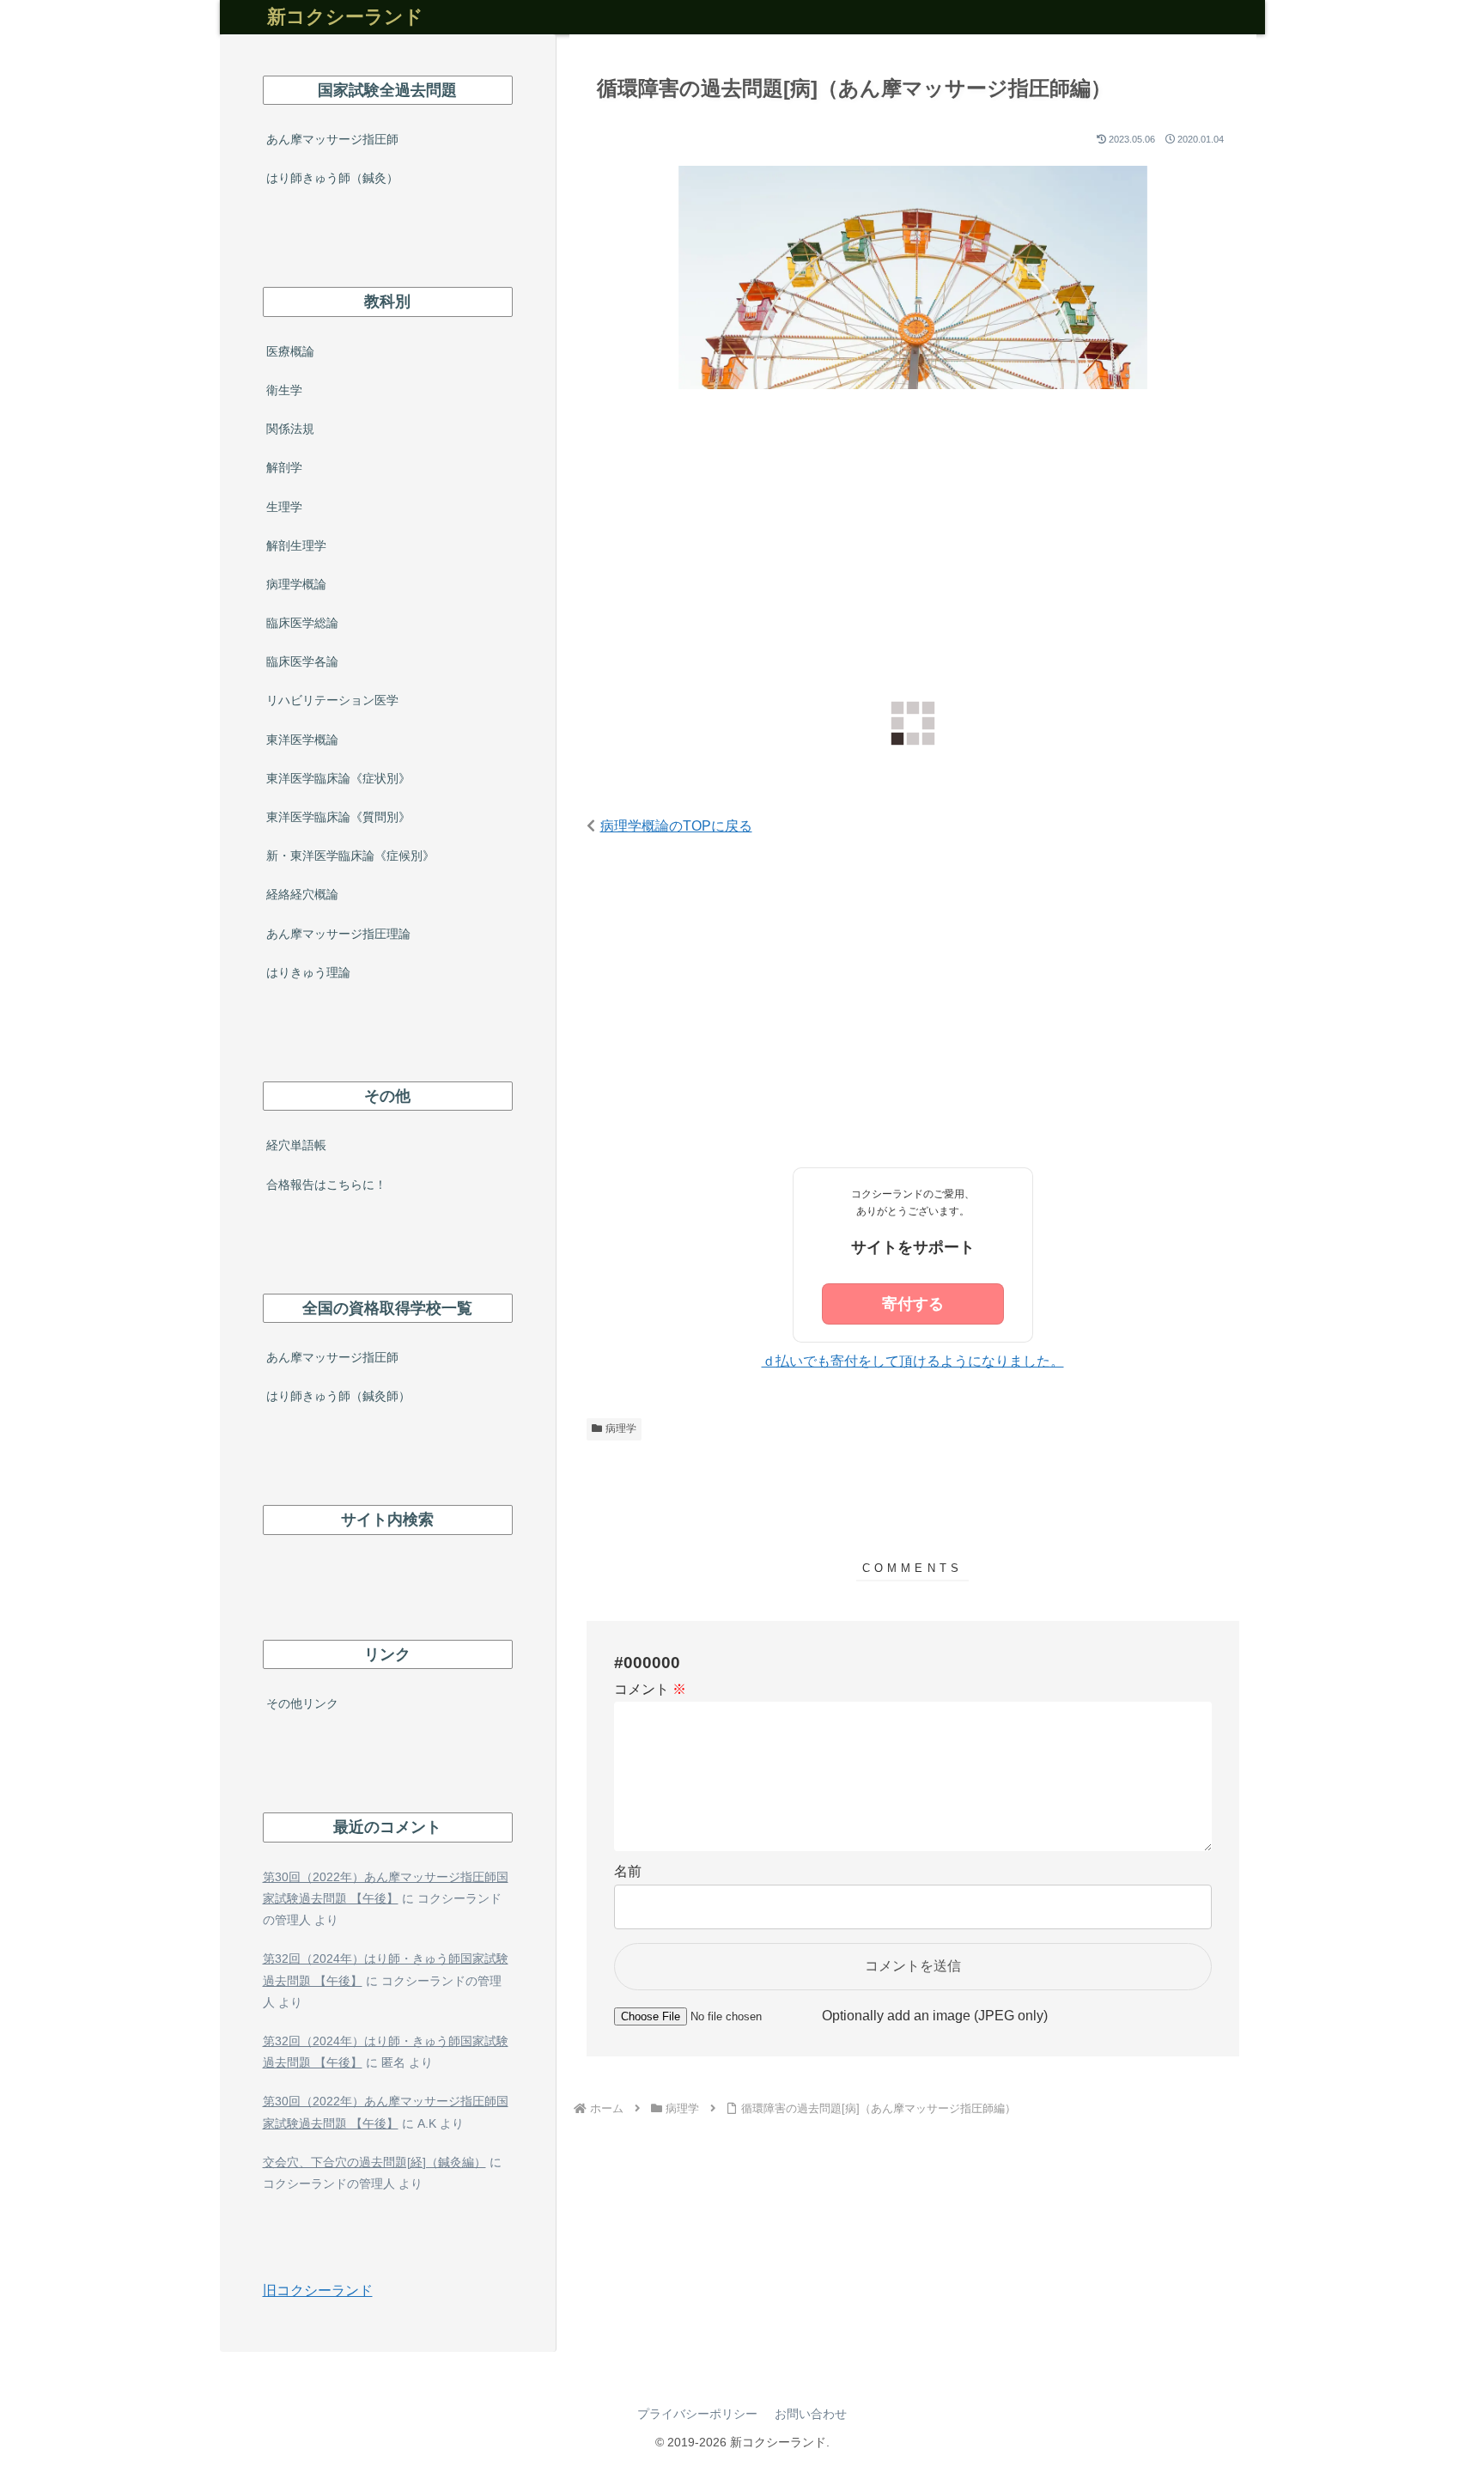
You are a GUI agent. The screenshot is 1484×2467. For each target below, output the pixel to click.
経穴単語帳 (296, 1145)
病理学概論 (296, 584)
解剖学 (284, 467)
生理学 (284, 507)
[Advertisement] (913, 548)
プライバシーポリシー (697, 2414)
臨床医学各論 (302, 661)
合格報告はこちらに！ (326, 1185)
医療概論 (290, 351)
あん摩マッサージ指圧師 (332, 139)
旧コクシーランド (318, 2290)
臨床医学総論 (302, 623)
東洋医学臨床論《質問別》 (338, 817)
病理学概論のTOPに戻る (676, 826)
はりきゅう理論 (308, 972)
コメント (650, 1689)
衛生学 (284, 390)
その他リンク (302, 1703)
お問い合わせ (811, 2414)
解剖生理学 (296, 545)
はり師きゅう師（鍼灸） (332, 178)
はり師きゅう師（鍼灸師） (338, 1396)
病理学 (621, 1428)
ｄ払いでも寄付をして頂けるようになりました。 (913, 1361)
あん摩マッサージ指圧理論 (338, 934)
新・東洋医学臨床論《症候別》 (350, 856)
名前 (628, 1871)
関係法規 (290, 429)
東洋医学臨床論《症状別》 (338, 778)
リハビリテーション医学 (332, 700)
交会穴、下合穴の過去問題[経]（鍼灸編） (374, 2162)
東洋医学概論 (302, 740)
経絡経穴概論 (302, 894)
